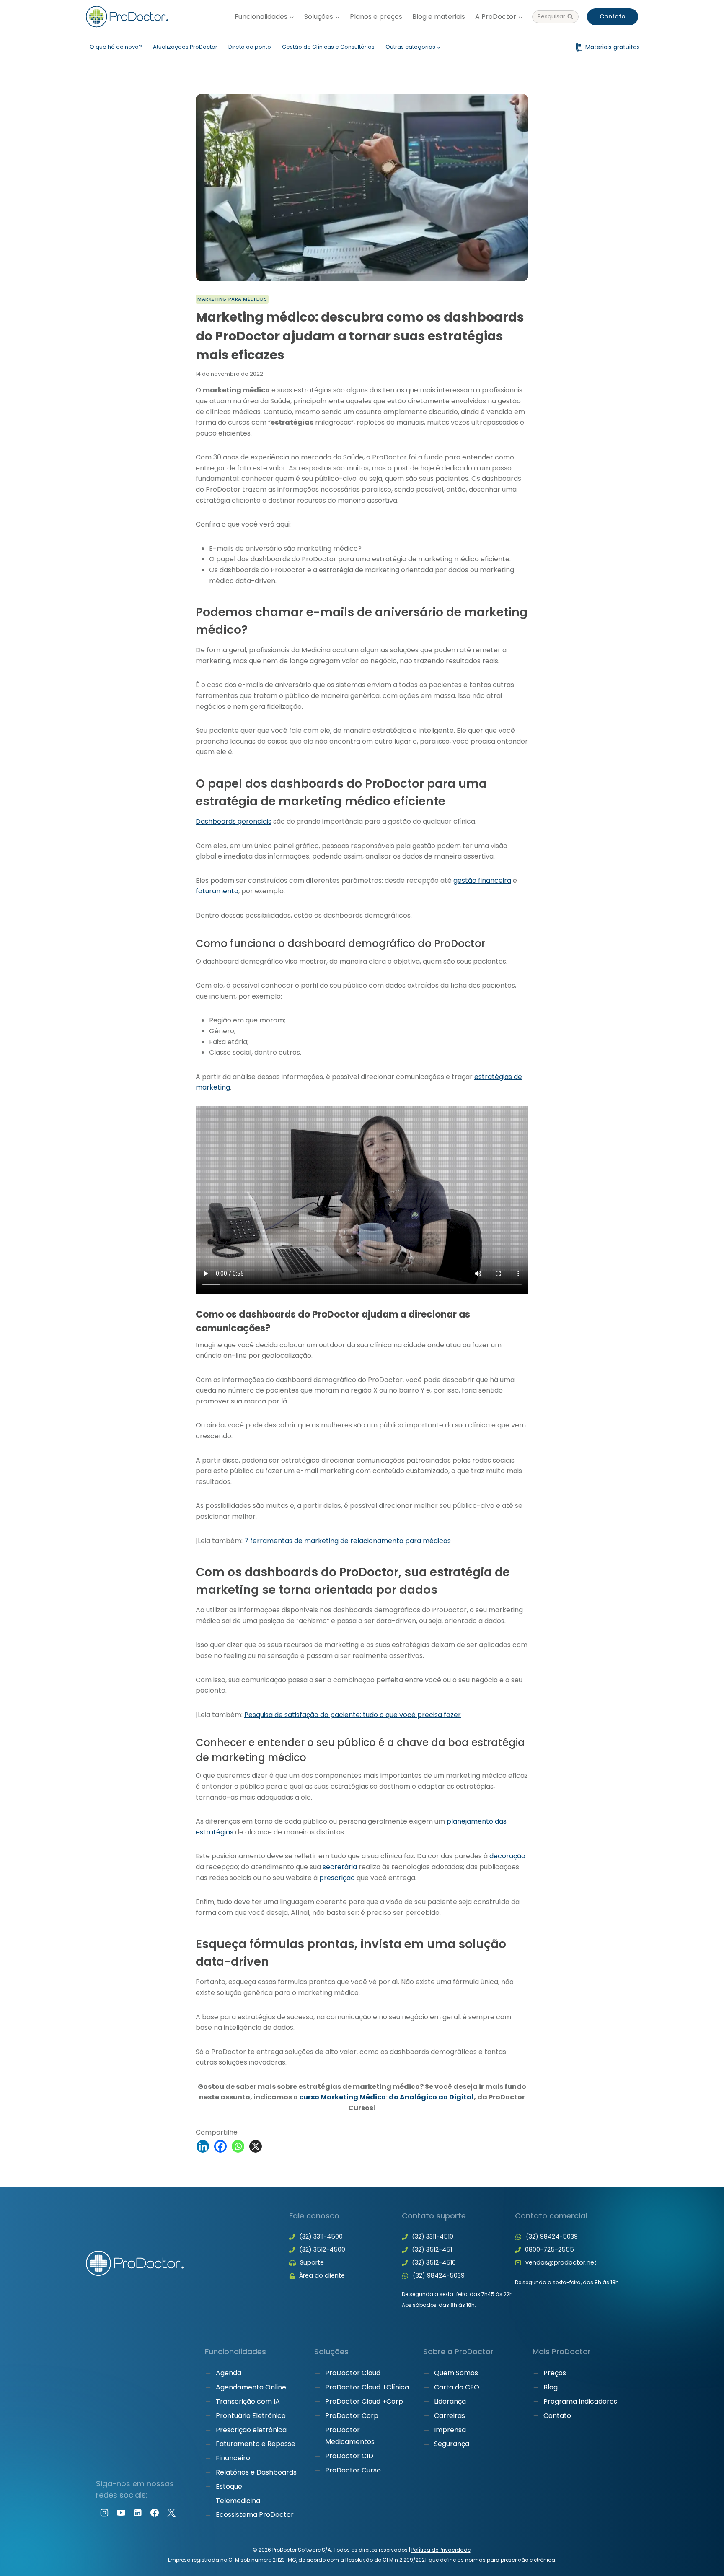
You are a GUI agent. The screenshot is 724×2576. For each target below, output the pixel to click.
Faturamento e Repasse (256, 2444)
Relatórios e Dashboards (256, 2472)
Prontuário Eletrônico (251, 2416)
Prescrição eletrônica (251, 2430)
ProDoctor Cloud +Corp (364, 2401)
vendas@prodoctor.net (561, 2262)
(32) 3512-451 (432, 2249)
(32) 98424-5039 (439, 2275)
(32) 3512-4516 (434, 2262)
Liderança (450, 2401)
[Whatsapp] (238, 2146)
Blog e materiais (439, 17)
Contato (613, 16)
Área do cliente (322, 2275)
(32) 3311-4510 (433, 2236)
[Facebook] (220, 2146)
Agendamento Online (251, 2388)
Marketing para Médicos (232, 299)
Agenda (229, 2373)
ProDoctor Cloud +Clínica (367, 2388)
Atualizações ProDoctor (185, 47)
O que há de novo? (116, 47)
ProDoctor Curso (353, 2470)
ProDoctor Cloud (353, 2373)
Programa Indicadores (580, 2401)
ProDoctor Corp (352, 2416)
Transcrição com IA (248, 2401)
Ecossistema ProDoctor (255, 2515)
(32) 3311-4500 (321, 2236)
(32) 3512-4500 (322, 2249)
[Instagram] (104, 2513)
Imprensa (450, 2430)
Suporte (312, 2262)
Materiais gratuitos (613, 47)
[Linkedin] (203, 2146)
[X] (256, 2146)
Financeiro (233, 2458)
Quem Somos (456, 2373)
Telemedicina (238, 2501)
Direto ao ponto (250, 47)
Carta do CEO (457, 2388)
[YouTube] (121, 2513)
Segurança (452, 2444)
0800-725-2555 (549, 2249)
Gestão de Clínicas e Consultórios (328, 47)
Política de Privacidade (441, 2550)
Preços (555, 2373)
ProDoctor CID (349, 2456)
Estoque (229, 2487)
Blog (551, 2388)
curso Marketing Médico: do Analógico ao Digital (387, 2097)
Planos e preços (376, 17)
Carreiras (450, 2416)
